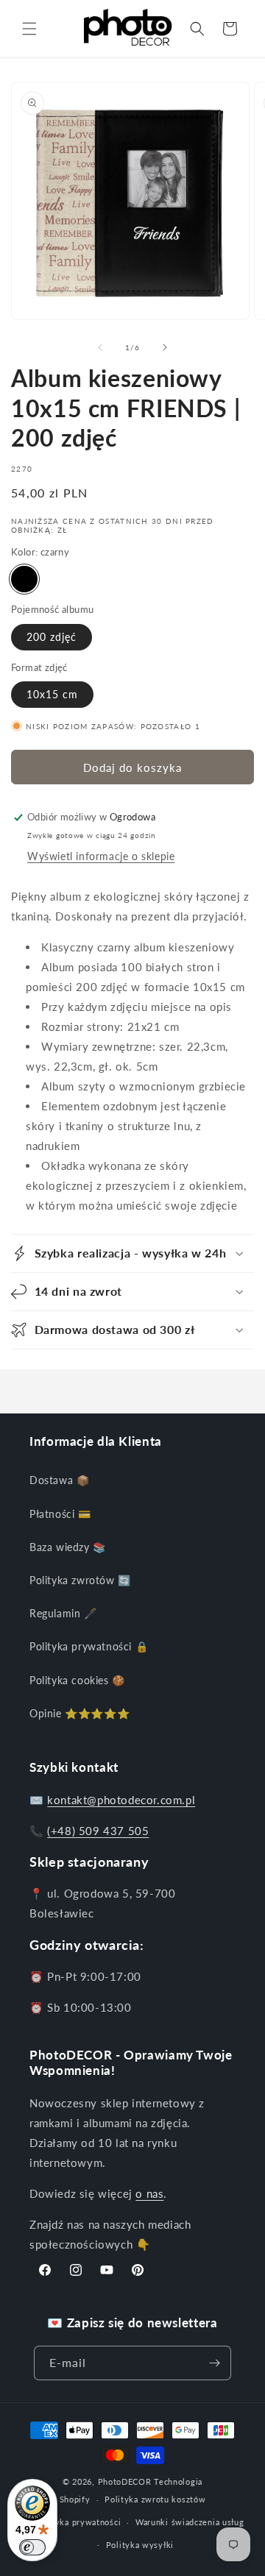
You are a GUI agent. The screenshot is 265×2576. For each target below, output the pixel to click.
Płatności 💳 (60, 1514)
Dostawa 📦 (59, 1480)
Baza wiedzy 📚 (68, 1547)
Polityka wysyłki (140, 2545)
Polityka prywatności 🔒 (89, 1646)
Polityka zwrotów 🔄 (80, 1580)
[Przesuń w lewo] (100, 347)
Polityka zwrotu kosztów (155, 2499)
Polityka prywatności (78, 2522)
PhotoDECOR (125, 2481)
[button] (29, 29)
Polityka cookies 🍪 (77, 1680)
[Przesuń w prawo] (165, 347)
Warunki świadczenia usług (190, 2522)
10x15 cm (52, 694)
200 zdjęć (52, 637)
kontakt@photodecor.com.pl (121, 1800)
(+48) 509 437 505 (98, 1831)
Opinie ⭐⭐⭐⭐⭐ (79, 1713)
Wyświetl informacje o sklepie (101, 856)
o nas (149, 2193)
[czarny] (24, 579)
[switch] (32, 2547)
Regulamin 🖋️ (63, 1613)
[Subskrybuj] (214, 2363)
